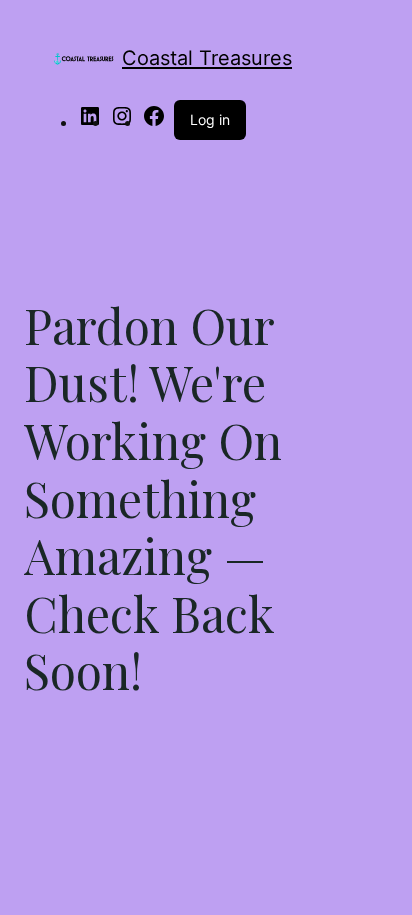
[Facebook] (154, 122)
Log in (210, 119)
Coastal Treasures (207, 58)
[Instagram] (122, 122)
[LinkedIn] (90, 122)
